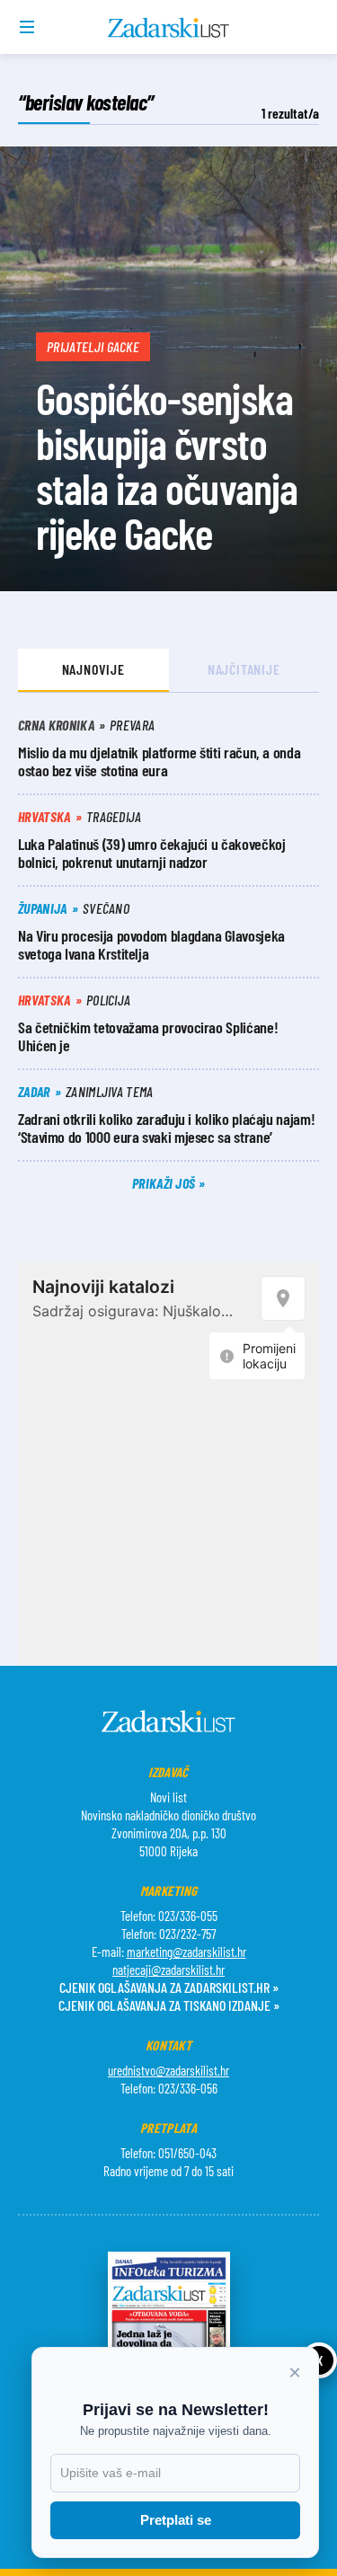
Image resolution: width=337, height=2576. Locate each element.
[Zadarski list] (168, 28)
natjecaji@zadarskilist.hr (168, 1970)
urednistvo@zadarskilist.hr (168, 2070)
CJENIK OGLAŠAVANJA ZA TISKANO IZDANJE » (169, 2005)
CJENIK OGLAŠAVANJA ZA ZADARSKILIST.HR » (169, 1987)
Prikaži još (165, 1183)
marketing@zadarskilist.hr (186, 1952)
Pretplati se (176, 2520)
